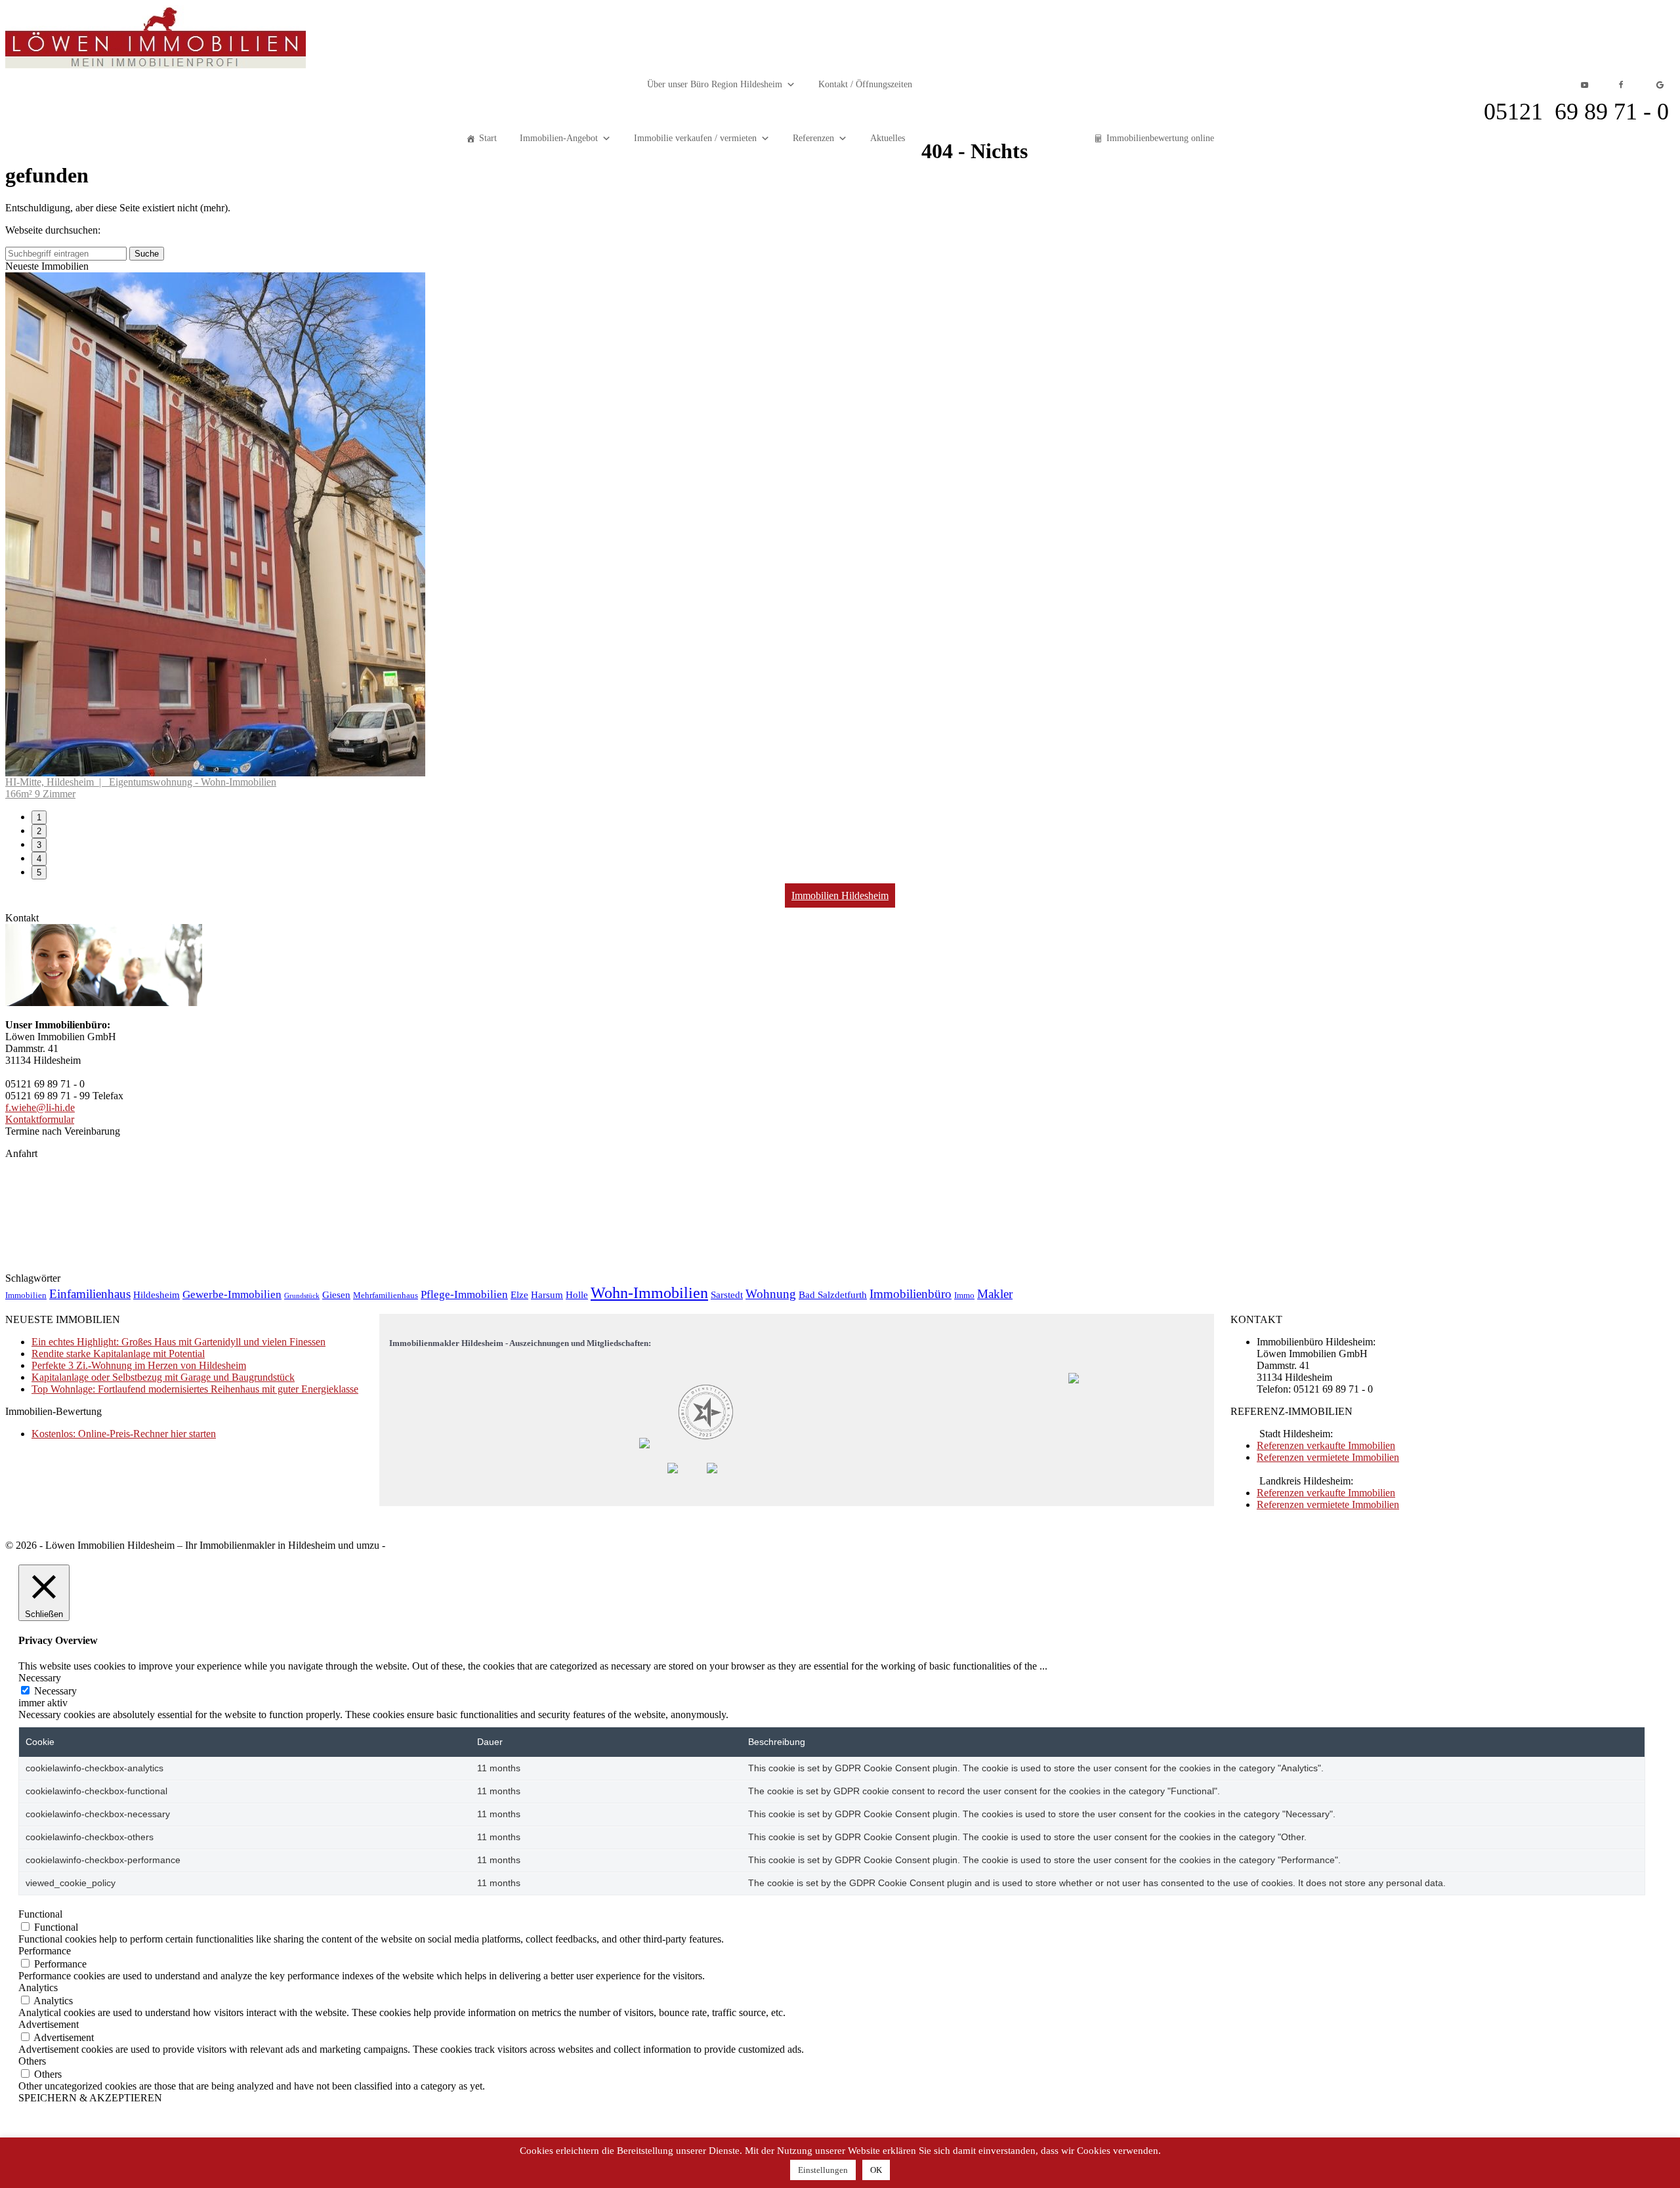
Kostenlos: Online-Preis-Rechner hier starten (124, 1938)
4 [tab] (39, 1363)
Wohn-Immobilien (649, 1797)
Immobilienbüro (911, 1798)
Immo (964, 1799)
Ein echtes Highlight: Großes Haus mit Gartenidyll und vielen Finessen (178, 1846)
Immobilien (26, 1799)
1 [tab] (39, 1321)
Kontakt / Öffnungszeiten (865, 84)
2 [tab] (39, 1335)
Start (488, 138)
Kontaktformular (40, 1623)
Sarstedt (727, 1799)
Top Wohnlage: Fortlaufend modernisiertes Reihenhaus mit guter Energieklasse (195, 1893)
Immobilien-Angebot (559, 138)
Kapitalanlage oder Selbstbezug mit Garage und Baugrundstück (163, 1881)
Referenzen (813, 138)
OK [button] (876, 2170)
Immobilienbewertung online (1160, 138)
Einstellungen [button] (823, 2170)
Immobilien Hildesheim (840, 1399)
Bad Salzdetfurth (833, 1799)
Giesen (336, 1799)
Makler (995, 1798)
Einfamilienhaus (90, 1798)
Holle (577, 1799)
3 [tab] (39, 1349)
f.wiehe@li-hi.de (40, 1611)
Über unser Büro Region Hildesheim (715, 84)
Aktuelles (888, 138)
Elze (519, 1799)
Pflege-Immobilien (464, 1799)
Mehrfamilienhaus (386, 1799)
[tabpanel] (840, 788)
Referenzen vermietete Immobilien (1328, 1961)
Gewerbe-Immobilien (232, 1799)
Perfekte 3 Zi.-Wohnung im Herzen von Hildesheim (139, 1869)
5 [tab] (39, 1377)
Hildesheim (157, 1799)
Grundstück (302, 1800)
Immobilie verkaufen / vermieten (695, 138)
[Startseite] (156, 65)
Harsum (547, 1799)
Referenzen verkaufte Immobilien (1326, 1949)
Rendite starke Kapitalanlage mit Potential (118, 1858)
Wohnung (771, 1798)
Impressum (410, 2049)
